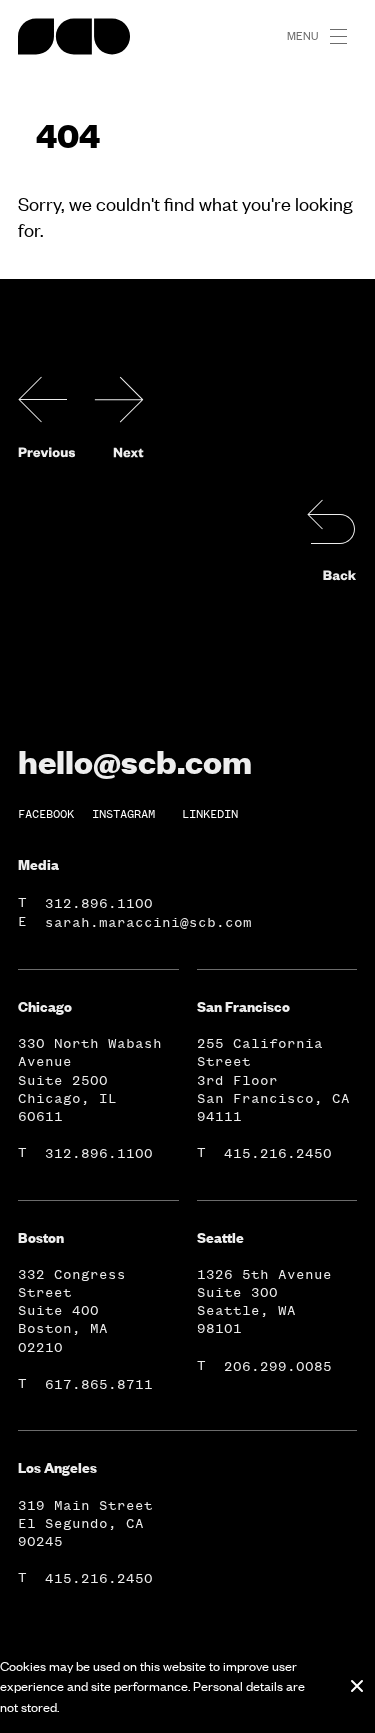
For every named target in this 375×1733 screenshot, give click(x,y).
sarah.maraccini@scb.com (148, 922)
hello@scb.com (135, 761)
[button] (347, 37)
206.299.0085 (278, 1366)
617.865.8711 (99, 1384)
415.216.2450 (278, 1153)
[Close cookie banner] (357, 1686)
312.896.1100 (99, 903)
